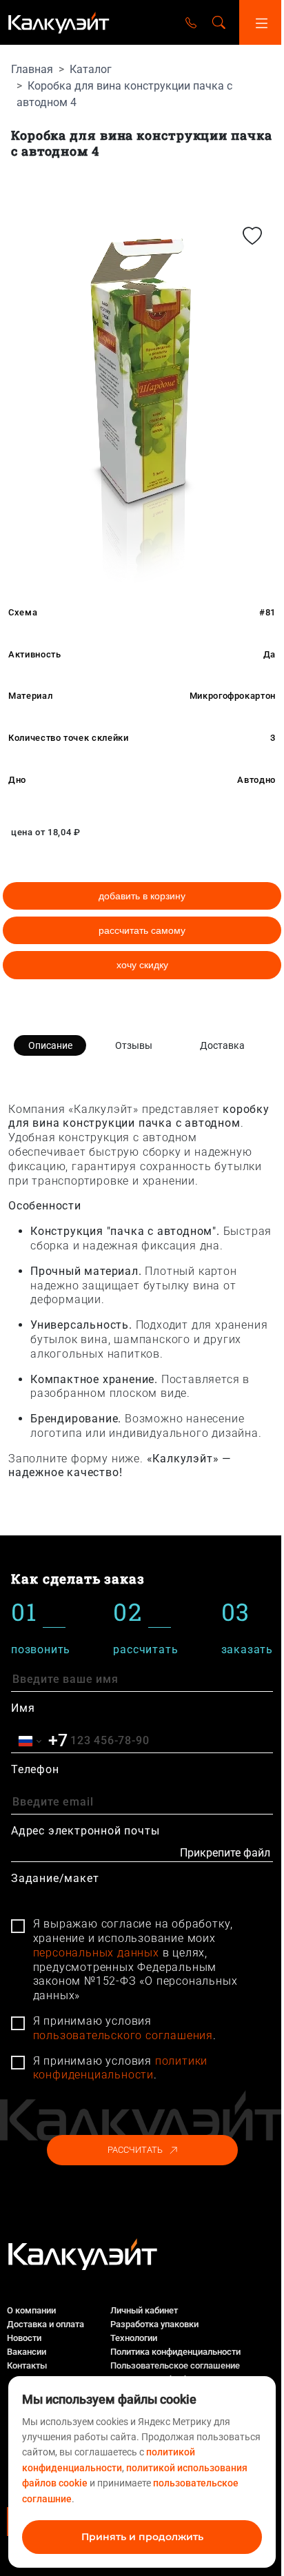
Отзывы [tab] (134, 1045)
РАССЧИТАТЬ (135, 2150)
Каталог (91, 69)
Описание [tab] (50, 1045)
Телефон (35, 1769)
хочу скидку (142, 965)
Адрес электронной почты (85, 1831)
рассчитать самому (142, 930)
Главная (32, 69)
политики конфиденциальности (121, 2068)
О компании (31, 2310)
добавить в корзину (142, 896)
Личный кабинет (144, 2310)
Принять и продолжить (142, 2537)
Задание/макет (55, 1878)
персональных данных (96, 1953)
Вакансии (27, 2352)
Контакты (27, 2365)
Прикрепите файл (225, 1853)
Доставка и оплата (45, 2324)
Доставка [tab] (222, 1045)
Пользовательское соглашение (175, 2365)
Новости (24, 2338)
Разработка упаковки (154, 2324)
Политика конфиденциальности (175, 2352)
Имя (23, 1708)
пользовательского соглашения (123, 2035)
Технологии (134, 2338)
